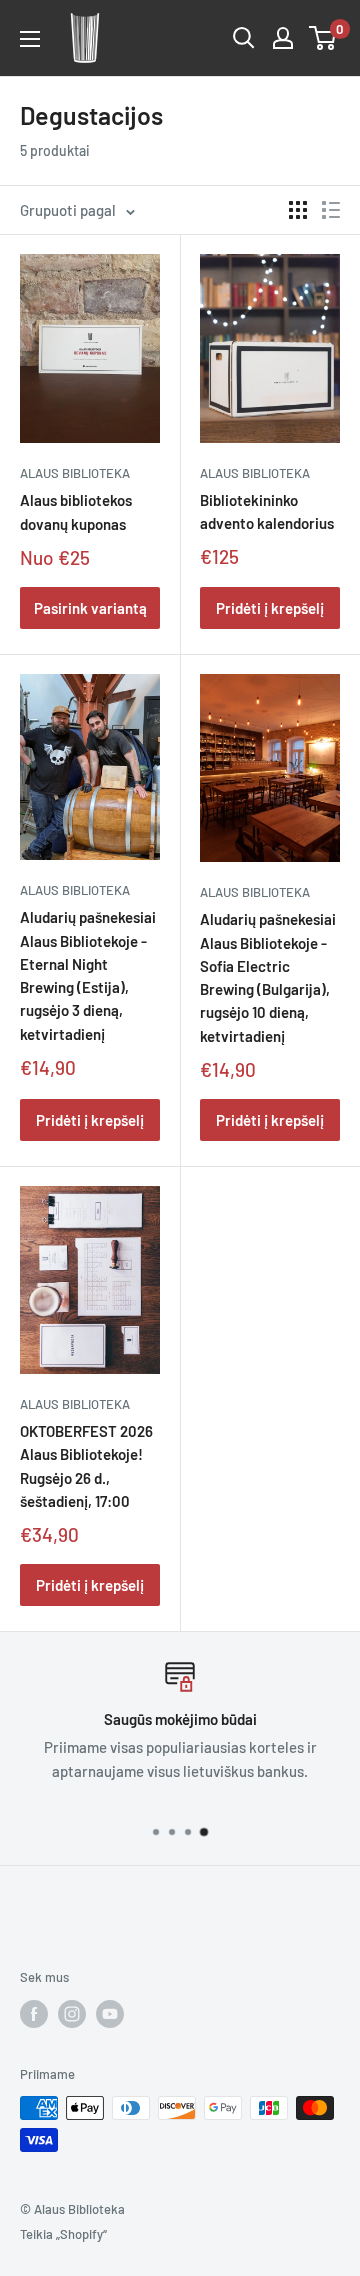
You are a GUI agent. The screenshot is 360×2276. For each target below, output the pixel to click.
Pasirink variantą (90, 608)
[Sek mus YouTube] (110, 2014)
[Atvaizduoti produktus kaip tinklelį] (298, 210)
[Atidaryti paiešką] (244, 38)
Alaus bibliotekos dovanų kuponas (76, 511)
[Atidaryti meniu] (30, 39)
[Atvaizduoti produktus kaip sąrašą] (331, 210)
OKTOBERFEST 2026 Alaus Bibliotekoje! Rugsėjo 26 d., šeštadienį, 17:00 (86, 1466)
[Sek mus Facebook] (34, 2014)
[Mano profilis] (283, 38)
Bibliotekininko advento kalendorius (267, 511)
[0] (323, 38)
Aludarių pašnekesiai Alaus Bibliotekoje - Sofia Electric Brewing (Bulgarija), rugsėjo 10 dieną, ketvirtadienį (268, 977)
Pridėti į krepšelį (270, 608)
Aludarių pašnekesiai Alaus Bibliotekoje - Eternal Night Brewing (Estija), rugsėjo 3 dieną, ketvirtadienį (88, 975)
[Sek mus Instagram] (72, 2014)
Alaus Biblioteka (75, 473)
